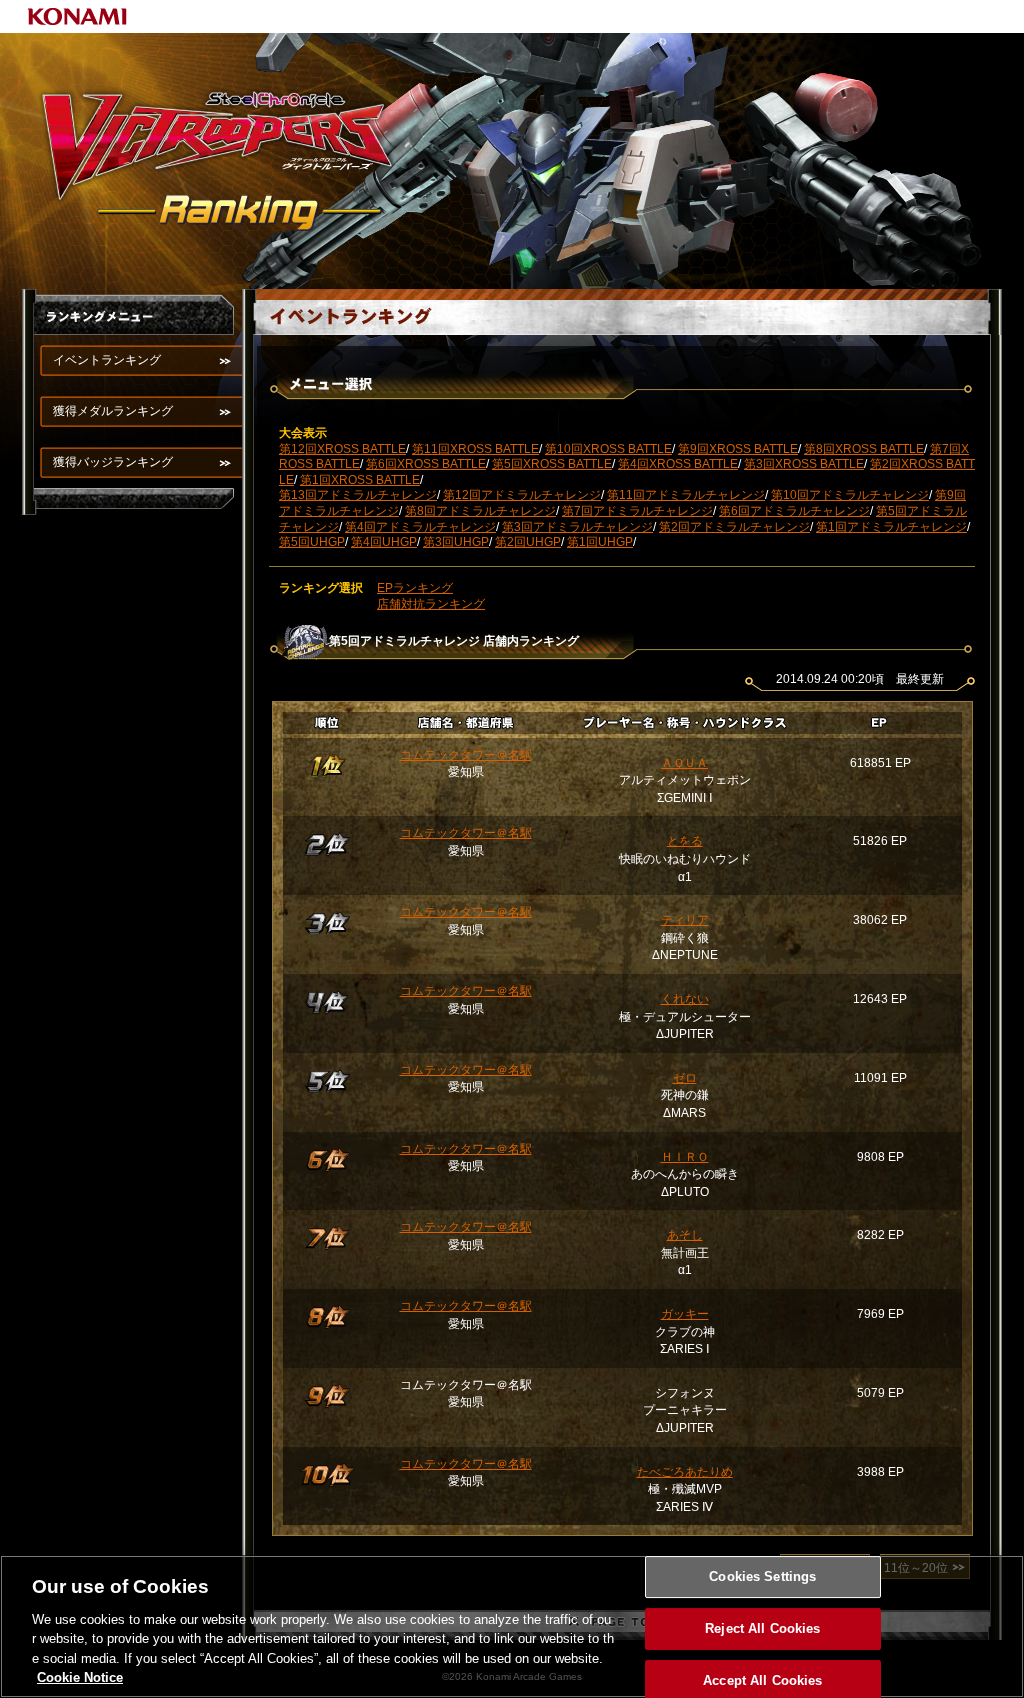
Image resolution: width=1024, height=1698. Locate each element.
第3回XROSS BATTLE (804, 464)
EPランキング (415, 588)
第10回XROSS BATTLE (608, 449)
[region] (512, 1626)
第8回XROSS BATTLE (864, 449)
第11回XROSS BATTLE (475, 449)
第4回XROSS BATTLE (678, 464)
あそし (685, 1235)
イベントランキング (107, 360)
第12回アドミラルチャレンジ (522, 495)
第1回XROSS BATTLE (360, 480)
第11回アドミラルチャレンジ (686, 495)
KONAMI (78, 16)
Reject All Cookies (762, 1628)
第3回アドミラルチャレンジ (577, 527)
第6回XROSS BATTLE (426, 464)
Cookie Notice (80, 1677)
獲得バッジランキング (113, 462)
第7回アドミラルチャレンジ (637, 511)
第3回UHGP (456, 542)
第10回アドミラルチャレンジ (850, 495)
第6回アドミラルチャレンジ (794, 511)
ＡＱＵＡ (684, 763)
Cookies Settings (762, 1577)
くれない (685, 999)
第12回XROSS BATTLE (342, 449)
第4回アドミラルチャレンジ (420, 527)
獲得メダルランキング (113, 411)
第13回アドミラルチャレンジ (358, 495)
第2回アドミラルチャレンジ (734, 527)
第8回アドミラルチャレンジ (480, 511)
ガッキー (685, 1314)
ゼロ (685, 1078)
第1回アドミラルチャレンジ (891, 527)
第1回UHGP (600, 542)
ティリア (685, 920)
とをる (685, 841)
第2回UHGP (528, 542)
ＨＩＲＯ (685, 1157)
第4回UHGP (384, 542)
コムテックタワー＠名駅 (466, 755)
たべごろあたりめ (685, 1472)
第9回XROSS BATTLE (738, 449)
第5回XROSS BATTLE (552, 464)
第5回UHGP (312, 542)
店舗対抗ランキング (431, 604)
